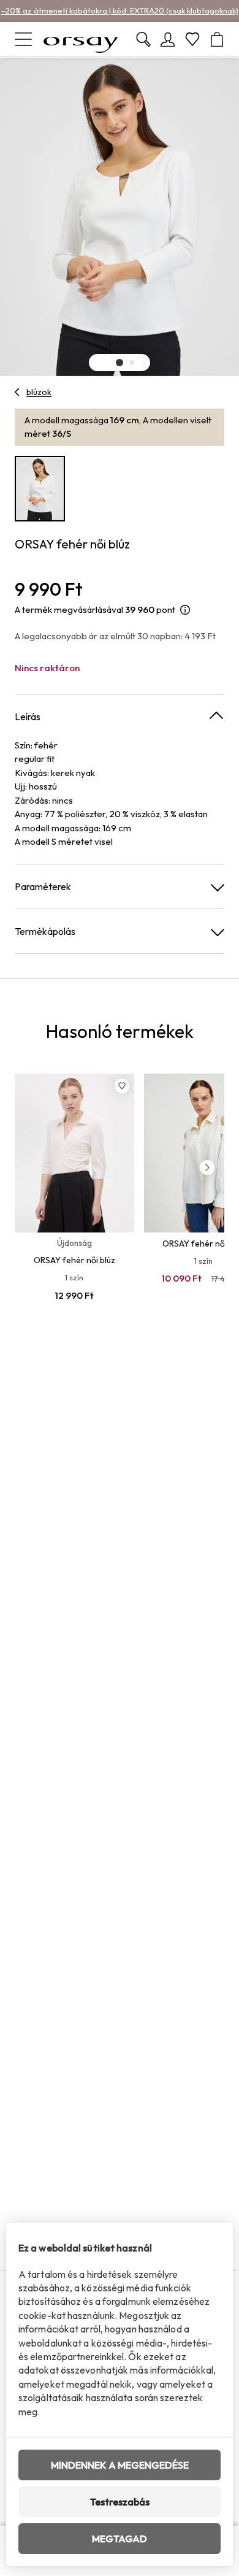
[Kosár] (217, 39)
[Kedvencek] (192, 39)
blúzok (39, 392)
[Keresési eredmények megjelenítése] (143, 39)
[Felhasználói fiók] (168, 39)
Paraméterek (43, 886)
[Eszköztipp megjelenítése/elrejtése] (185, 610)
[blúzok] (17, 392)
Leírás (28, 717)
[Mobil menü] (23, 39)
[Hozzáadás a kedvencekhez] (122, 1086)
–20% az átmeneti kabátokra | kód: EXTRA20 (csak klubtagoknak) (120, 10)
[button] (120, 363)
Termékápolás (45, 931)
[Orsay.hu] (81, 39)
